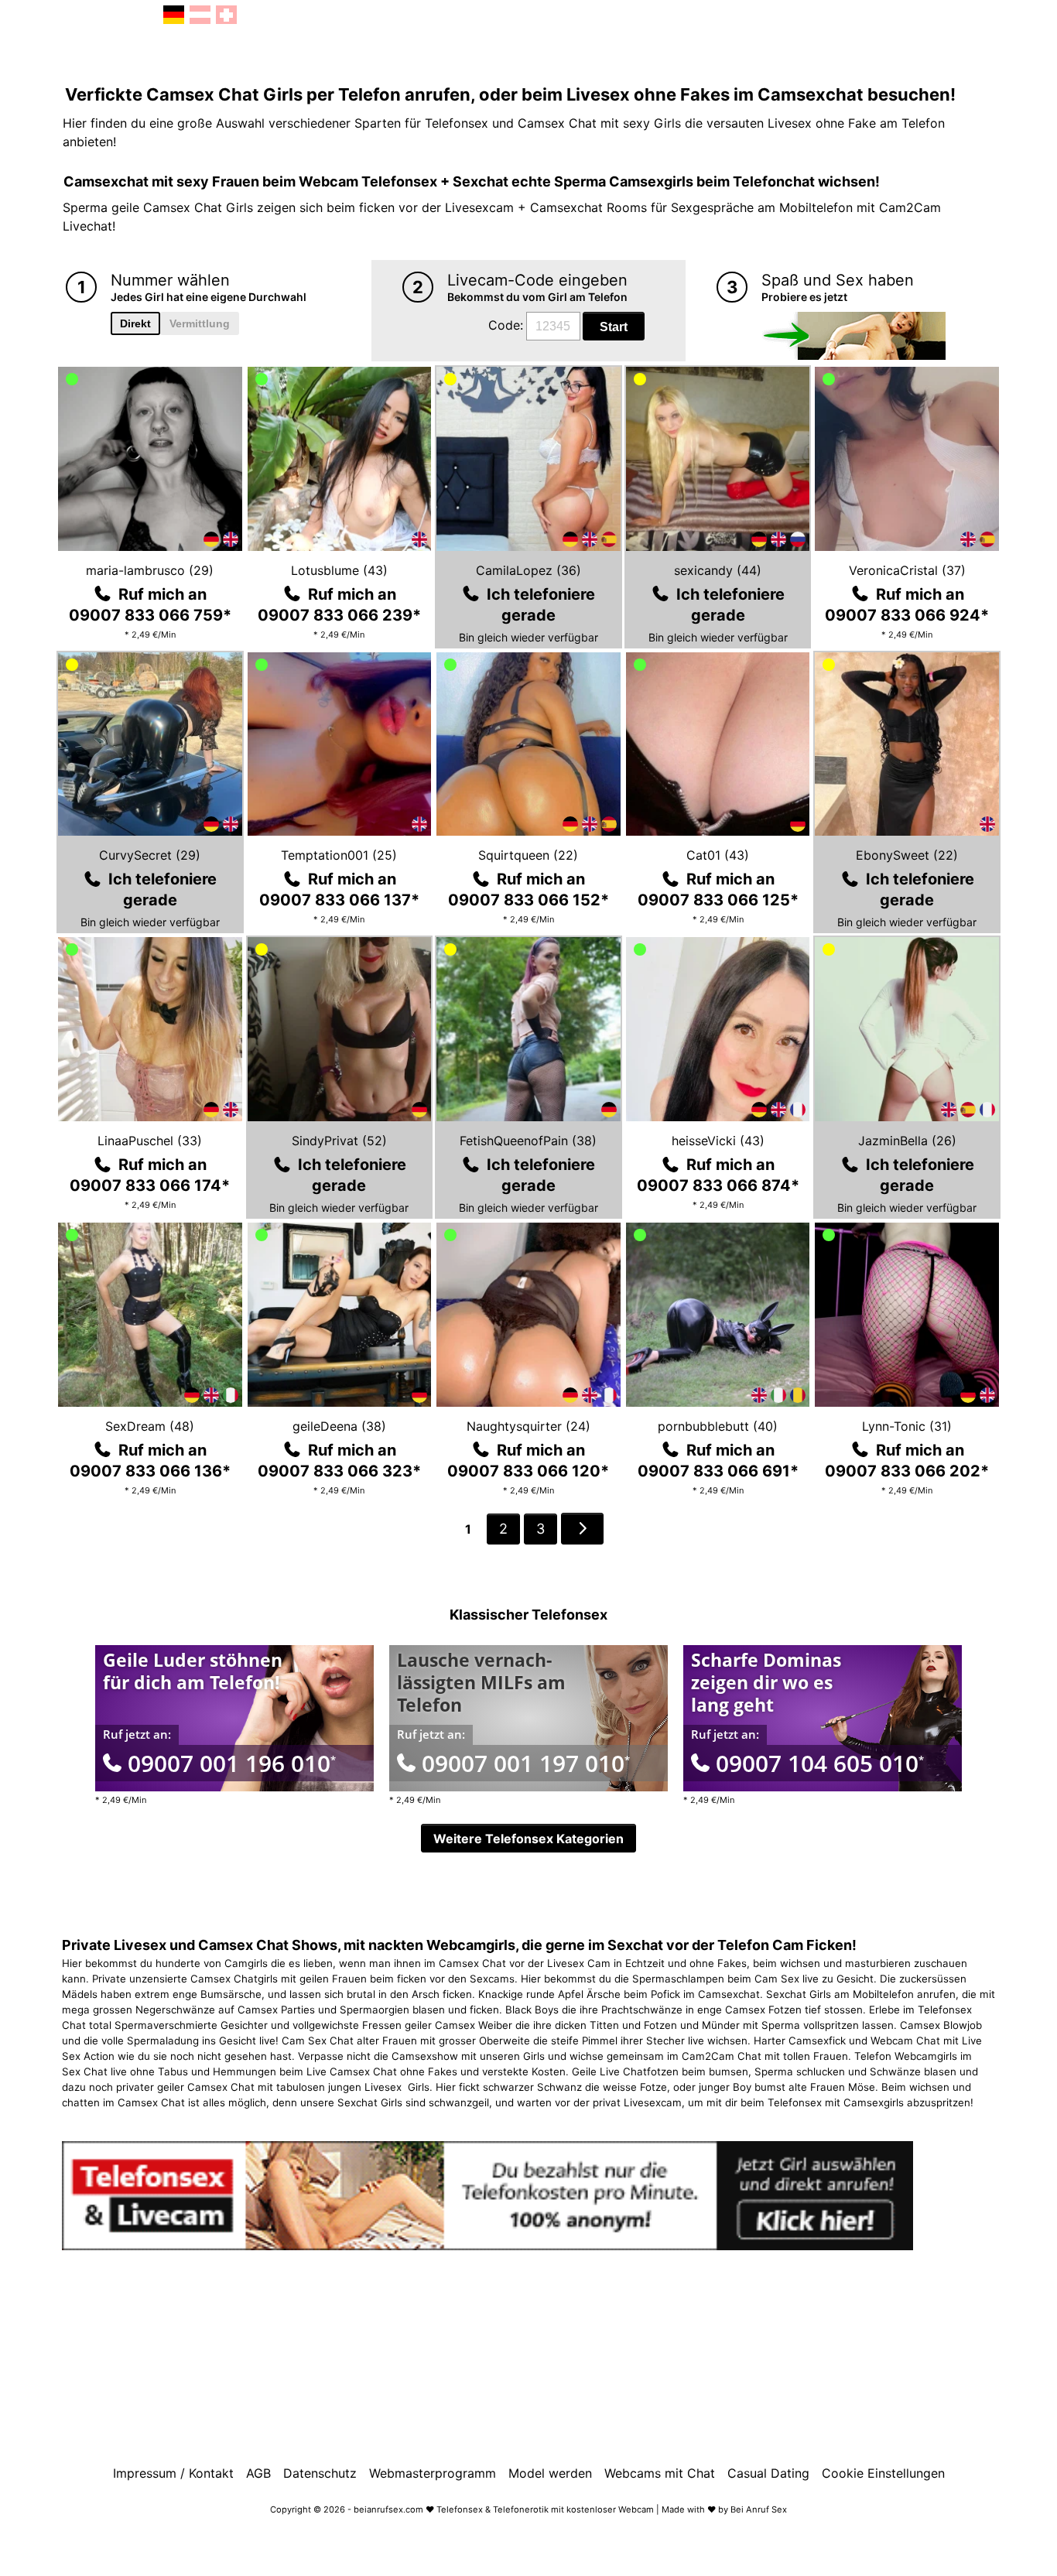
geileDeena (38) (339, 1426)
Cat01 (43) (718, 855)
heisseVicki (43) (718, 1141)
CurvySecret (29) (150, 855)
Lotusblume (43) (339, 570)
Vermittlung (200, 323)
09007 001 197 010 (526, 1763)
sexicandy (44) (718, 570)
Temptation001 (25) (339, 855)
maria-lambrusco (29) (150, 570)
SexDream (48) (150, 1426)
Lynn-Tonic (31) (907, 1426)
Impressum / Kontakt (173, 2473)
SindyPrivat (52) (339, 1141)
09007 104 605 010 (820, 1763)
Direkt (135, 323)
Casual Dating (768, 2473)
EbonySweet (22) (907, 855)
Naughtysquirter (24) (528, 1426)
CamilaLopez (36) (528, 570)
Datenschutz (320, 2473)
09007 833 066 (150, 615)
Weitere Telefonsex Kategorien (528, 1839)
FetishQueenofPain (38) (528, 1141)
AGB (258, 2473)
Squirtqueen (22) (528, 855)
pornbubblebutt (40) (718, 1426)
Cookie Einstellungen (883, 2473)
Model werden (550, 2473)
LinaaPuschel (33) (150, 1141)
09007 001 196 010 (232, 1763)
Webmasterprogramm (433, 2473)
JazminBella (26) (907, 1141)
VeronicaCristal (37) (907, 570)
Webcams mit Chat (660, 2473)
